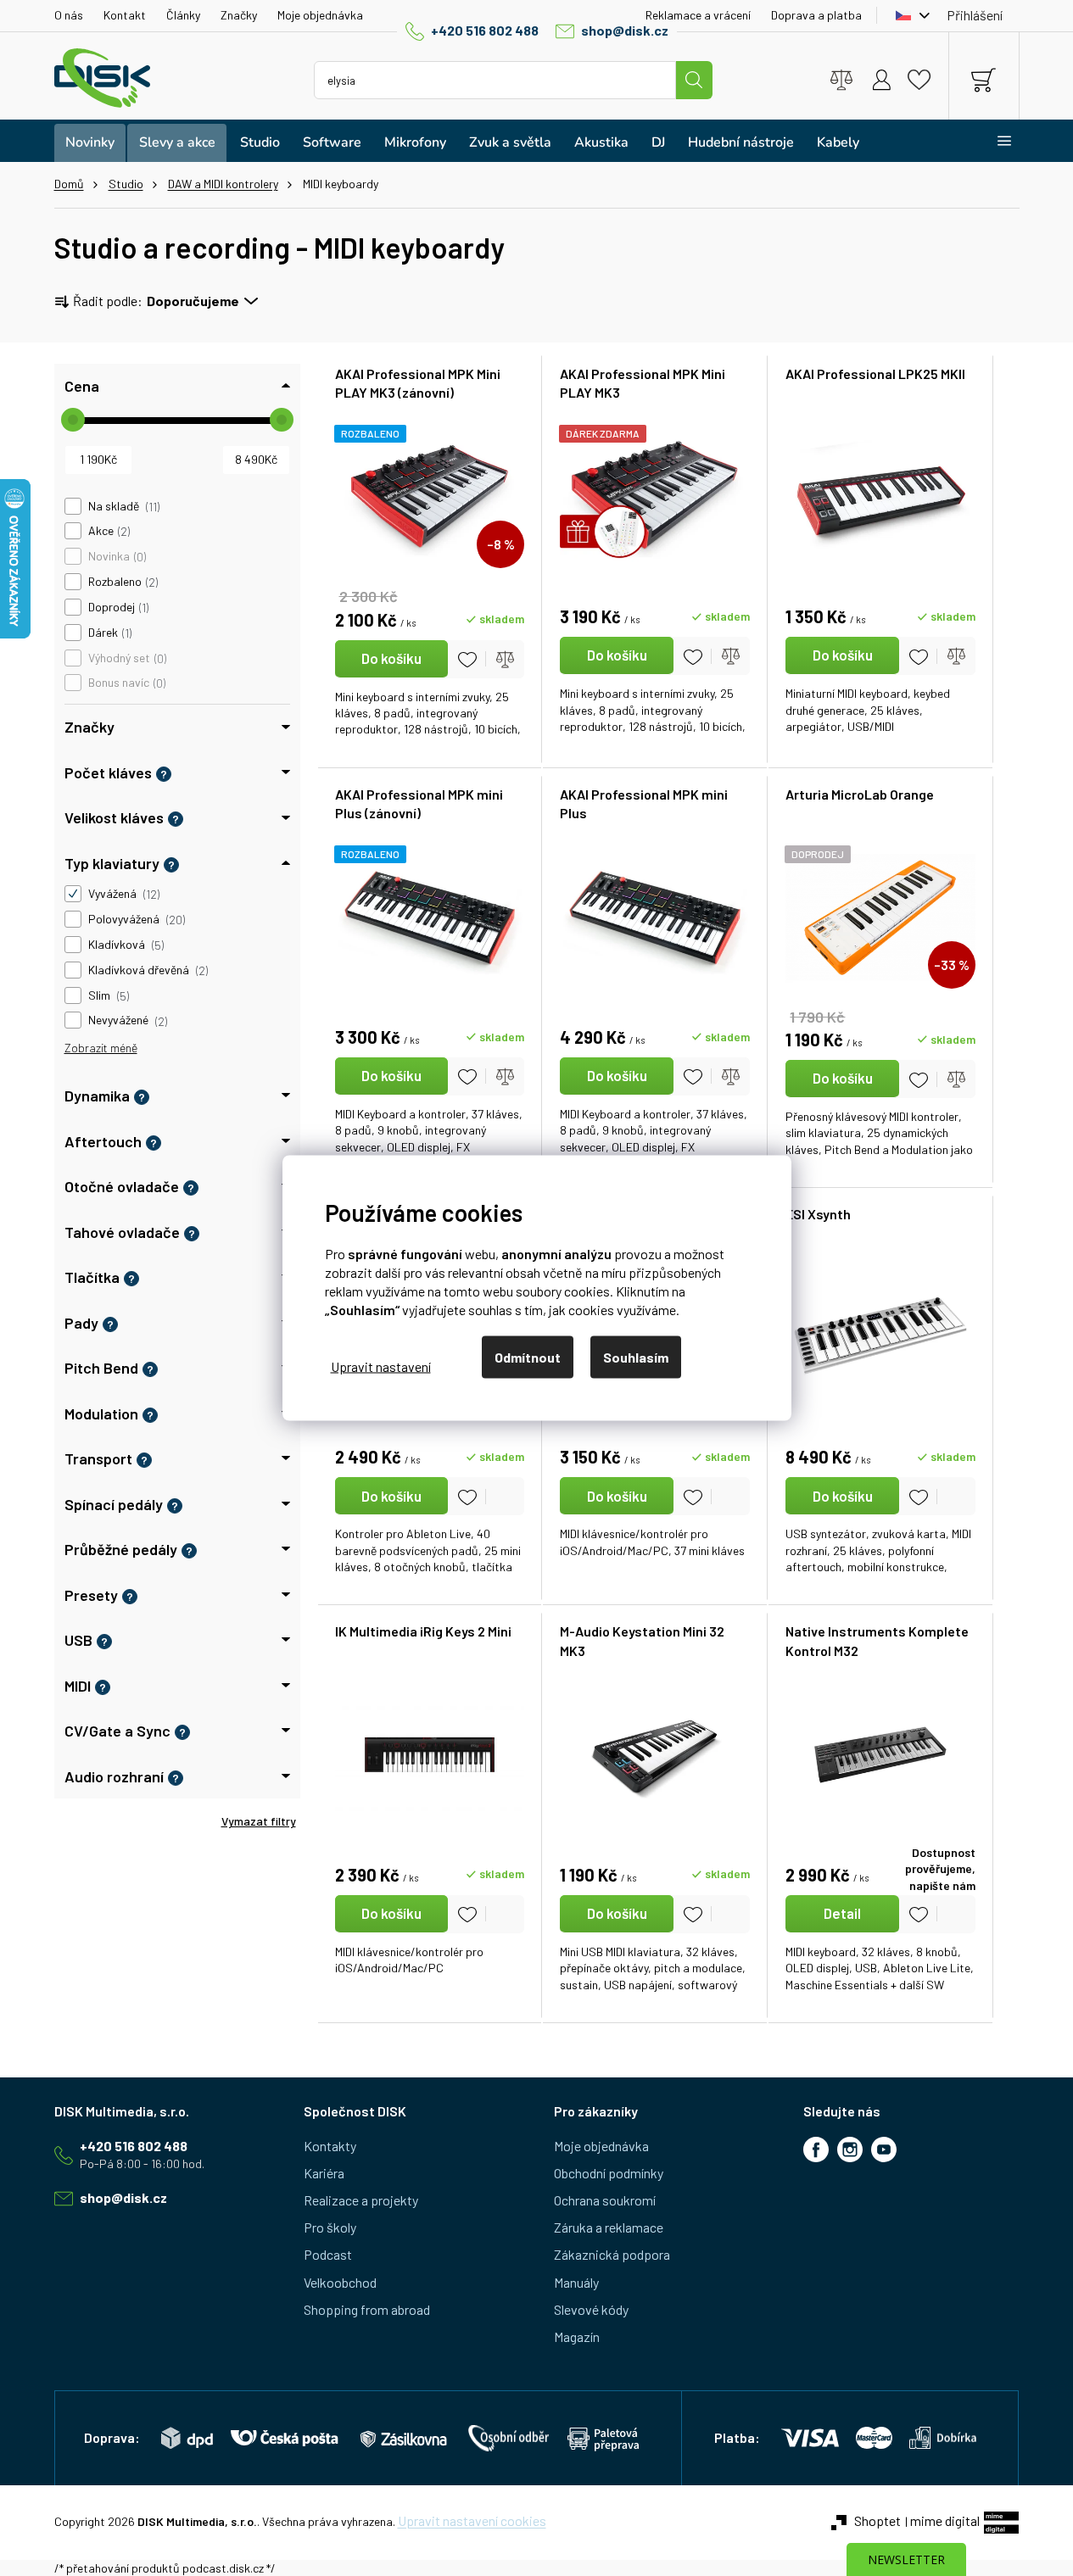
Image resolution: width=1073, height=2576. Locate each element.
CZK (908, 15)
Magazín (577, 2336)
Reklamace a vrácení (698, 15)
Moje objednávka (320, 15)
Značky (239, 15)
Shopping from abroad (367, 2309)
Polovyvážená (135, 919)
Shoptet (877, 2520)
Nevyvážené (126, 1020)
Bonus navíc (126, 683)
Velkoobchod (340, 2282)
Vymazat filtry (259, 1821)
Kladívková (125, 945)
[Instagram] (850, 2149)
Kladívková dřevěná (147, 970)
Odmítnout (528, 1357)
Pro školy (330, 2227)
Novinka (116, 556)
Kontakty (330, 2146)
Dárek (109, 633)
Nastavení (381, 1366)
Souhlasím (636, 1357)
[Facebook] (816, 2149)
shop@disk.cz (625, 30)
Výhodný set (126, 658)
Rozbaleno (122, 582)
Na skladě (123, 506)
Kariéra (324, 2173)
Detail (842, 1913)
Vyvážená (123, 894)
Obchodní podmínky (609, 2173)
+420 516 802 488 (485, 30)
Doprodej (117, 607)
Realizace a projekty (361, 2200)
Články (183, 15)
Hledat (694, 80)
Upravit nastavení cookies (472, 2520)
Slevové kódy (591, 2309)
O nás (69, 15)
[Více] (994, 141)
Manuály (576, 2282)
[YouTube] (884, 2149)
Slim (107, 995)
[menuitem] (90, 143)
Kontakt (125, 15)
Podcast (328, 2254)
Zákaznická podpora (612, 2254)
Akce (108, 531)
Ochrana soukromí (605, 2200)
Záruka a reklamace (609, 2227)
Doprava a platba (816, 15)
